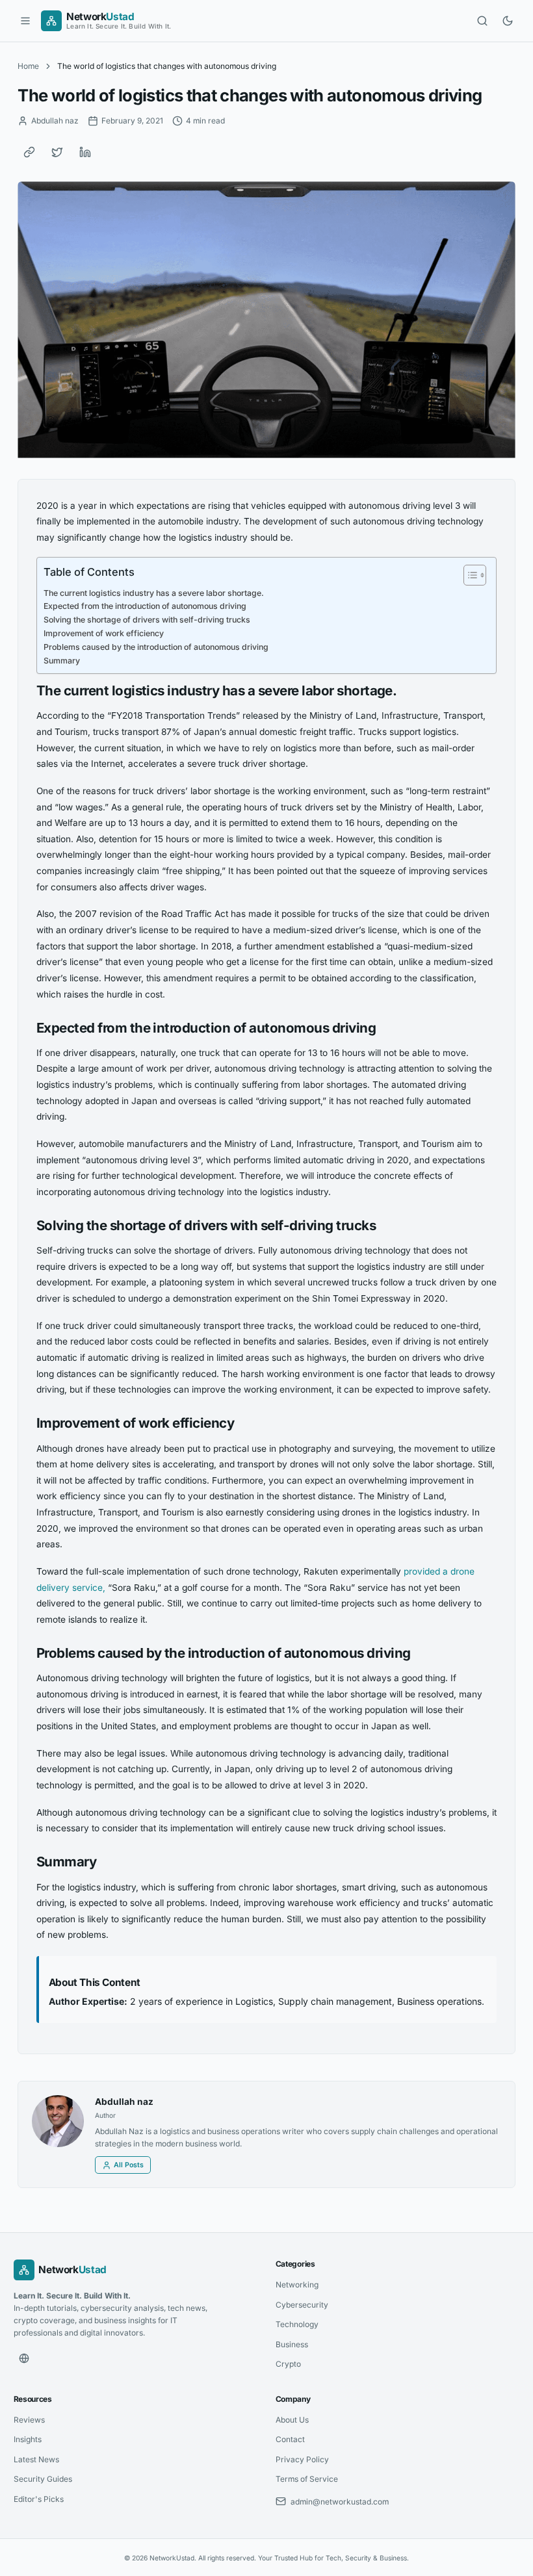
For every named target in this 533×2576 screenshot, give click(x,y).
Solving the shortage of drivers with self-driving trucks (147, 620)
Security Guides (43, 2479)
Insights (28, 2439)
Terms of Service (307, 2479)
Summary (62, 661)
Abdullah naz (124, 2102)
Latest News (36, 2459)
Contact (290, 2439)
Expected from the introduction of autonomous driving (145, 606)
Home (28, 66)
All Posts (129, 2165)
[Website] (24, 2358)
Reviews (29, 2420)
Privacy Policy (302, 2459)
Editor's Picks (39, 2499)
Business (292, 2344)
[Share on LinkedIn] (85, 152)
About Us (292, 2420)
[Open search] (482, 21)
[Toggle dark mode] (508, 21)
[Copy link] (29, 152)
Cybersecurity (302, 2305)
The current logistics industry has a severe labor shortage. (154, 593)
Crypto (288, 2364)
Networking (297, 2285)
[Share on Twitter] (57, 152)
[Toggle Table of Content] (468, 575)
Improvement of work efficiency (104, 633)
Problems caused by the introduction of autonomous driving (156, 647)
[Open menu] (25, 21)
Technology (297, 2324)
